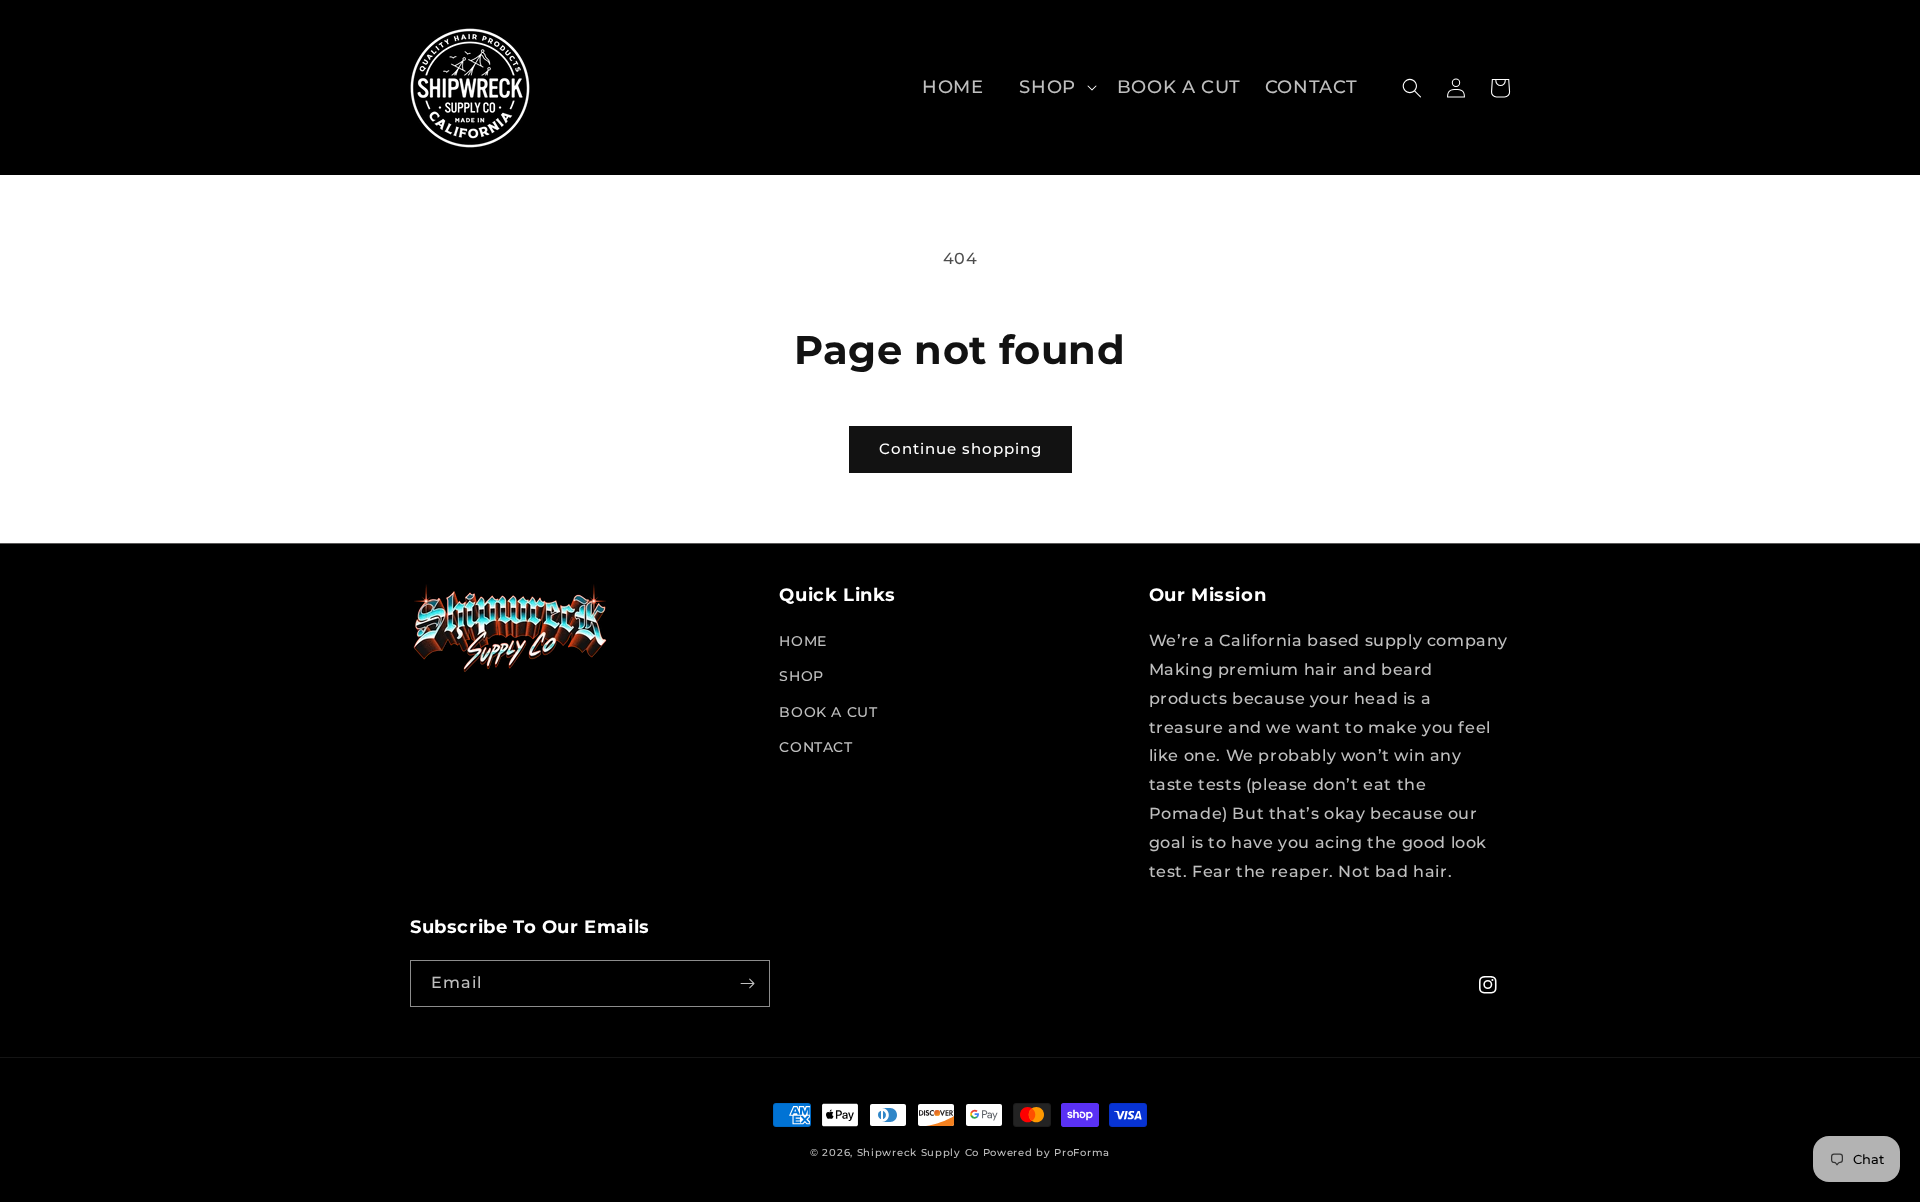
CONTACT (815, 747)
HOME (802, 641)
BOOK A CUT (828, 712)
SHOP (1047, 87)
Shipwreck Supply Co (918, 1152)
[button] (1049, 87)
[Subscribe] (747, 983)
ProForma (1082, 1152)
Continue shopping (960, 448)
